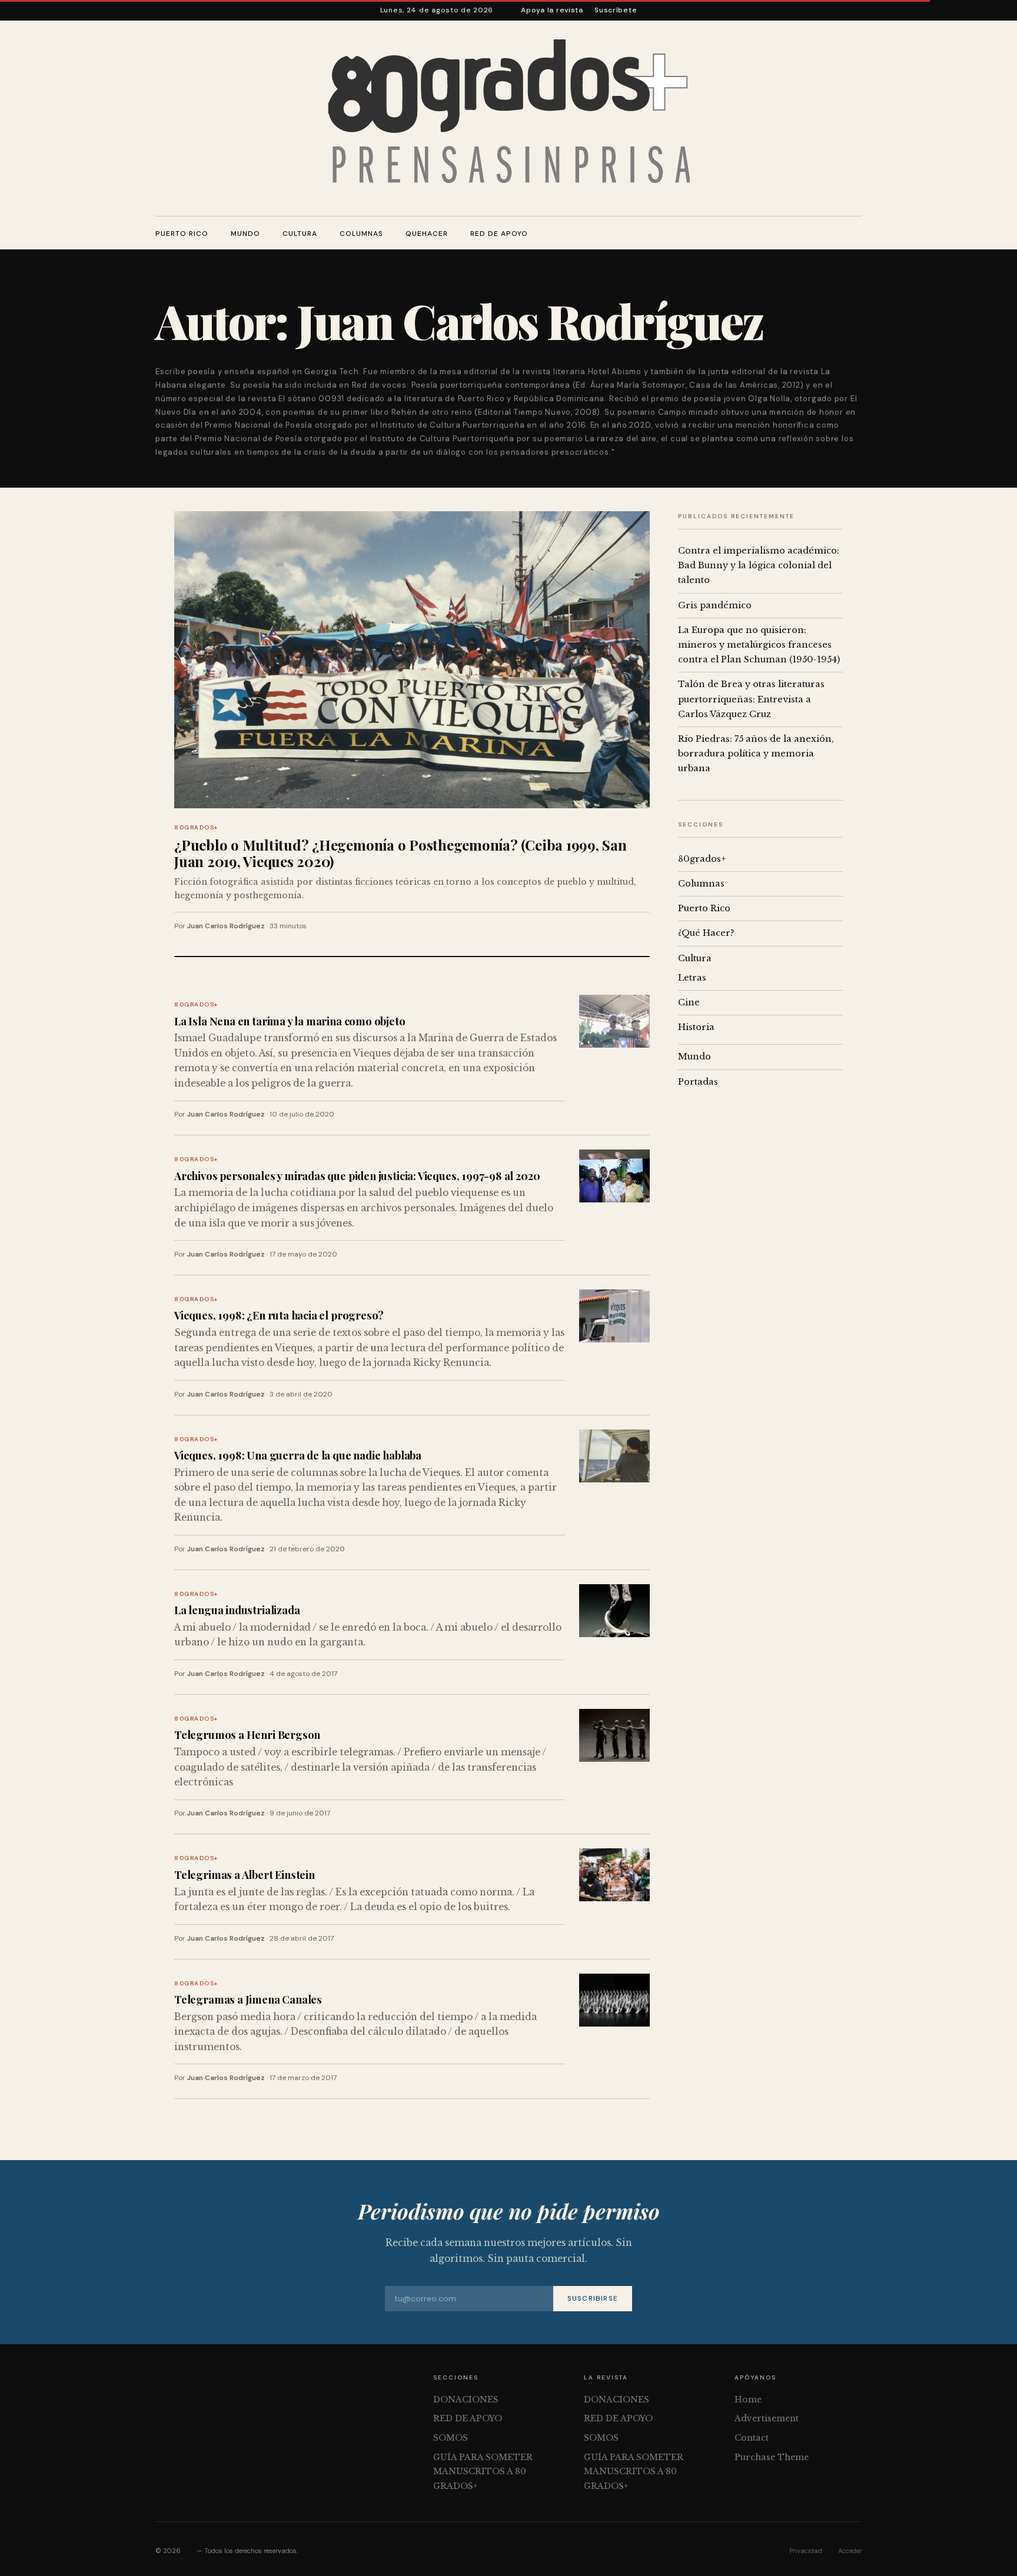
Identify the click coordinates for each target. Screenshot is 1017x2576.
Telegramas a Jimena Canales (248, 1999)
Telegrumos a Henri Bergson (247, 1734)
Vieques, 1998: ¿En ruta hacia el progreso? (279, 1315)
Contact (752, 2438)
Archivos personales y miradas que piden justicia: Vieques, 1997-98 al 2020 (357, 1176)
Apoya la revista (552, 10)
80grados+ (196, 827)
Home (748, 2400)
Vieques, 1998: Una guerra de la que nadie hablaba (298, 1455)
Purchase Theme (772, 2457)
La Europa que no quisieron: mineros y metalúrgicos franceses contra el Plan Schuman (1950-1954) (759, 645)
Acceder (850, 2551)
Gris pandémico (715, 605)
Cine (689, 1002)
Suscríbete (616, 10)
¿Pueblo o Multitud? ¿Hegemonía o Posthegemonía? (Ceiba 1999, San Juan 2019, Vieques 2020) (401, 853)
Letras (692, 978)
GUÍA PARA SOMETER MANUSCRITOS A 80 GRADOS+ (483, 2472)
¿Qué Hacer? (706, 933)
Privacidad (806, 2551)
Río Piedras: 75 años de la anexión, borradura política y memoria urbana (756, 754)
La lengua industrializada (237, 1610)
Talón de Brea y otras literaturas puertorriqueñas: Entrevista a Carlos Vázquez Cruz (751, 699)
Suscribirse (593, 2298)
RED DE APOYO (499, 234)
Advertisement (767, 2418)
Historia (696, 1027)
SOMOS (451, 2438)
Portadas (698, 1082)
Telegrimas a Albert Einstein (245, 1874)
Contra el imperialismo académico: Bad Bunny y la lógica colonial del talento (759, 565)
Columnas (361, 234)
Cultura (300, 234)
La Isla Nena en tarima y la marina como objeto (290, 1021)
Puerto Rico (182, 234)
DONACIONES (466, 2400)
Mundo (245, 234)
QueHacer (427, 234)
